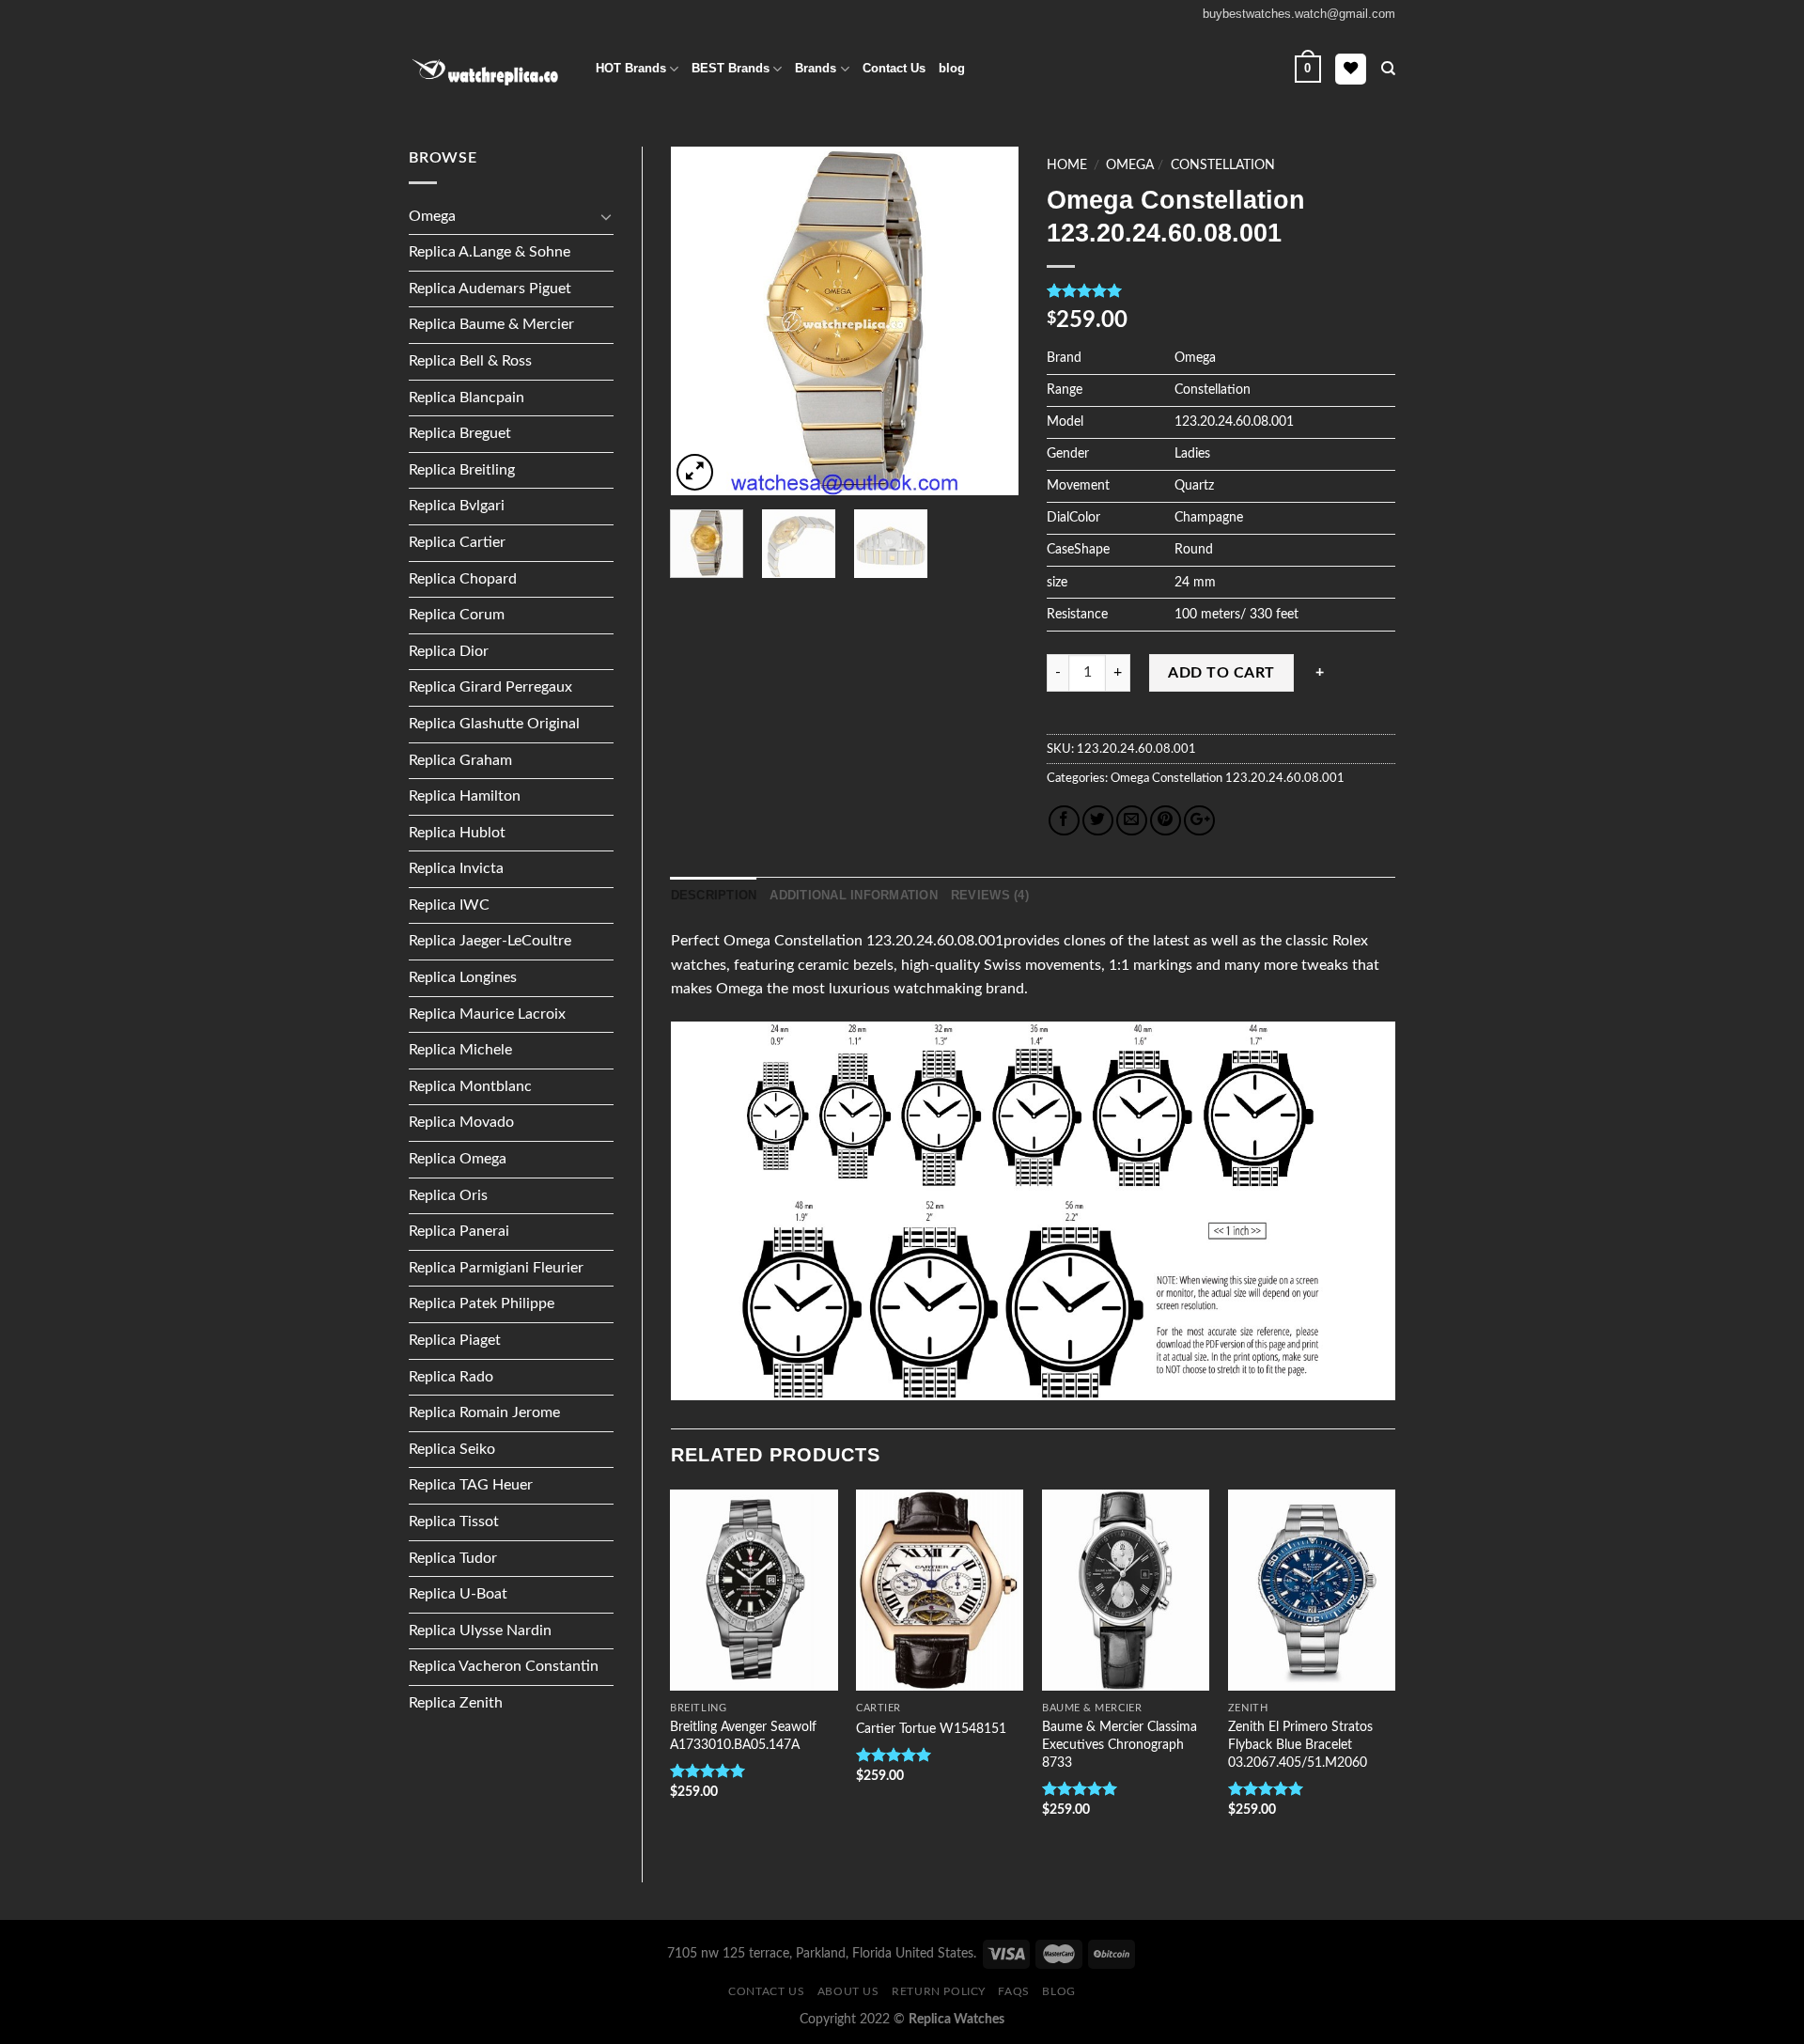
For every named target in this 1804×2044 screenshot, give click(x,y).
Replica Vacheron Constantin (504, 1666)
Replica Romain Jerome (484, 1412)
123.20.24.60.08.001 (1283, 778)
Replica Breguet (460, 433)
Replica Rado (451, 1377)
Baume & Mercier (1092, 1708)
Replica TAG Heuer (471, 1485)
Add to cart (1221, 673)
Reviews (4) (990, 895)
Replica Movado (461, 1122)
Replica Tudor (453, 1558)
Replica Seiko (452, 1449)
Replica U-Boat (458, 1594)
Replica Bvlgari (457, 506)
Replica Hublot (457, 833)
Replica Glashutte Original (494, 724)
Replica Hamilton (465, 796)
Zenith (1248, 1708)
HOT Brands (631, 68)
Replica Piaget (455, 1340)
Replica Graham (460, 760)
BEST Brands (731, 68)
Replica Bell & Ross (470, 361)
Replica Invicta (456, 868)
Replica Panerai (459, 1231)
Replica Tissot (454, 1521)
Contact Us (894, 68)
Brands (816, 68)
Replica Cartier (457, 542)
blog (952, 68)
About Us (848, 1991)
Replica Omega (458, 1159)
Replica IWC (449, 905)
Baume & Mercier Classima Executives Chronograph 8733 (1120, 1744)
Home (1067, 165)
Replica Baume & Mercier (491, 324)
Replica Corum (457, 615)
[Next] (988, 321)
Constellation (1223, 165)
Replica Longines (463, 977)
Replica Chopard (463, 579)
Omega (432, 216)
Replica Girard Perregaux (490, 687)
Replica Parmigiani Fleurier (496, 1268)
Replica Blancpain (467, 398)
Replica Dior (449, 651)
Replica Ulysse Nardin (480, 1631)
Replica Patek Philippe (482, 1303)
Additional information (854, 895)
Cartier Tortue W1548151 (931, 1729)
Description (714, 895)
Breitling (698, 1708)
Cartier (879, 1708)
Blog (1058, 1991)
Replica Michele (460, 1050)
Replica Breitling (462, 470)
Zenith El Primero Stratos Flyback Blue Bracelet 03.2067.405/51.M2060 (1300, 1744)
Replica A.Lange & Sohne (490, 252)
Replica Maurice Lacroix (487, 1014)
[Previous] (701, 321)
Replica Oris (448, 1195)
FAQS (1013, 1991)
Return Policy (939, 1991)
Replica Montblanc (470, 1086)
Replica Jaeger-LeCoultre (490, 941)
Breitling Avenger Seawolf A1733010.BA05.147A (743, 1736)
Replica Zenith (456, 1703)
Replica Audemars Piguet (490, 289)
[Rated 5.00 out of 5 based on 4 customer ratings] (1221, 290)
